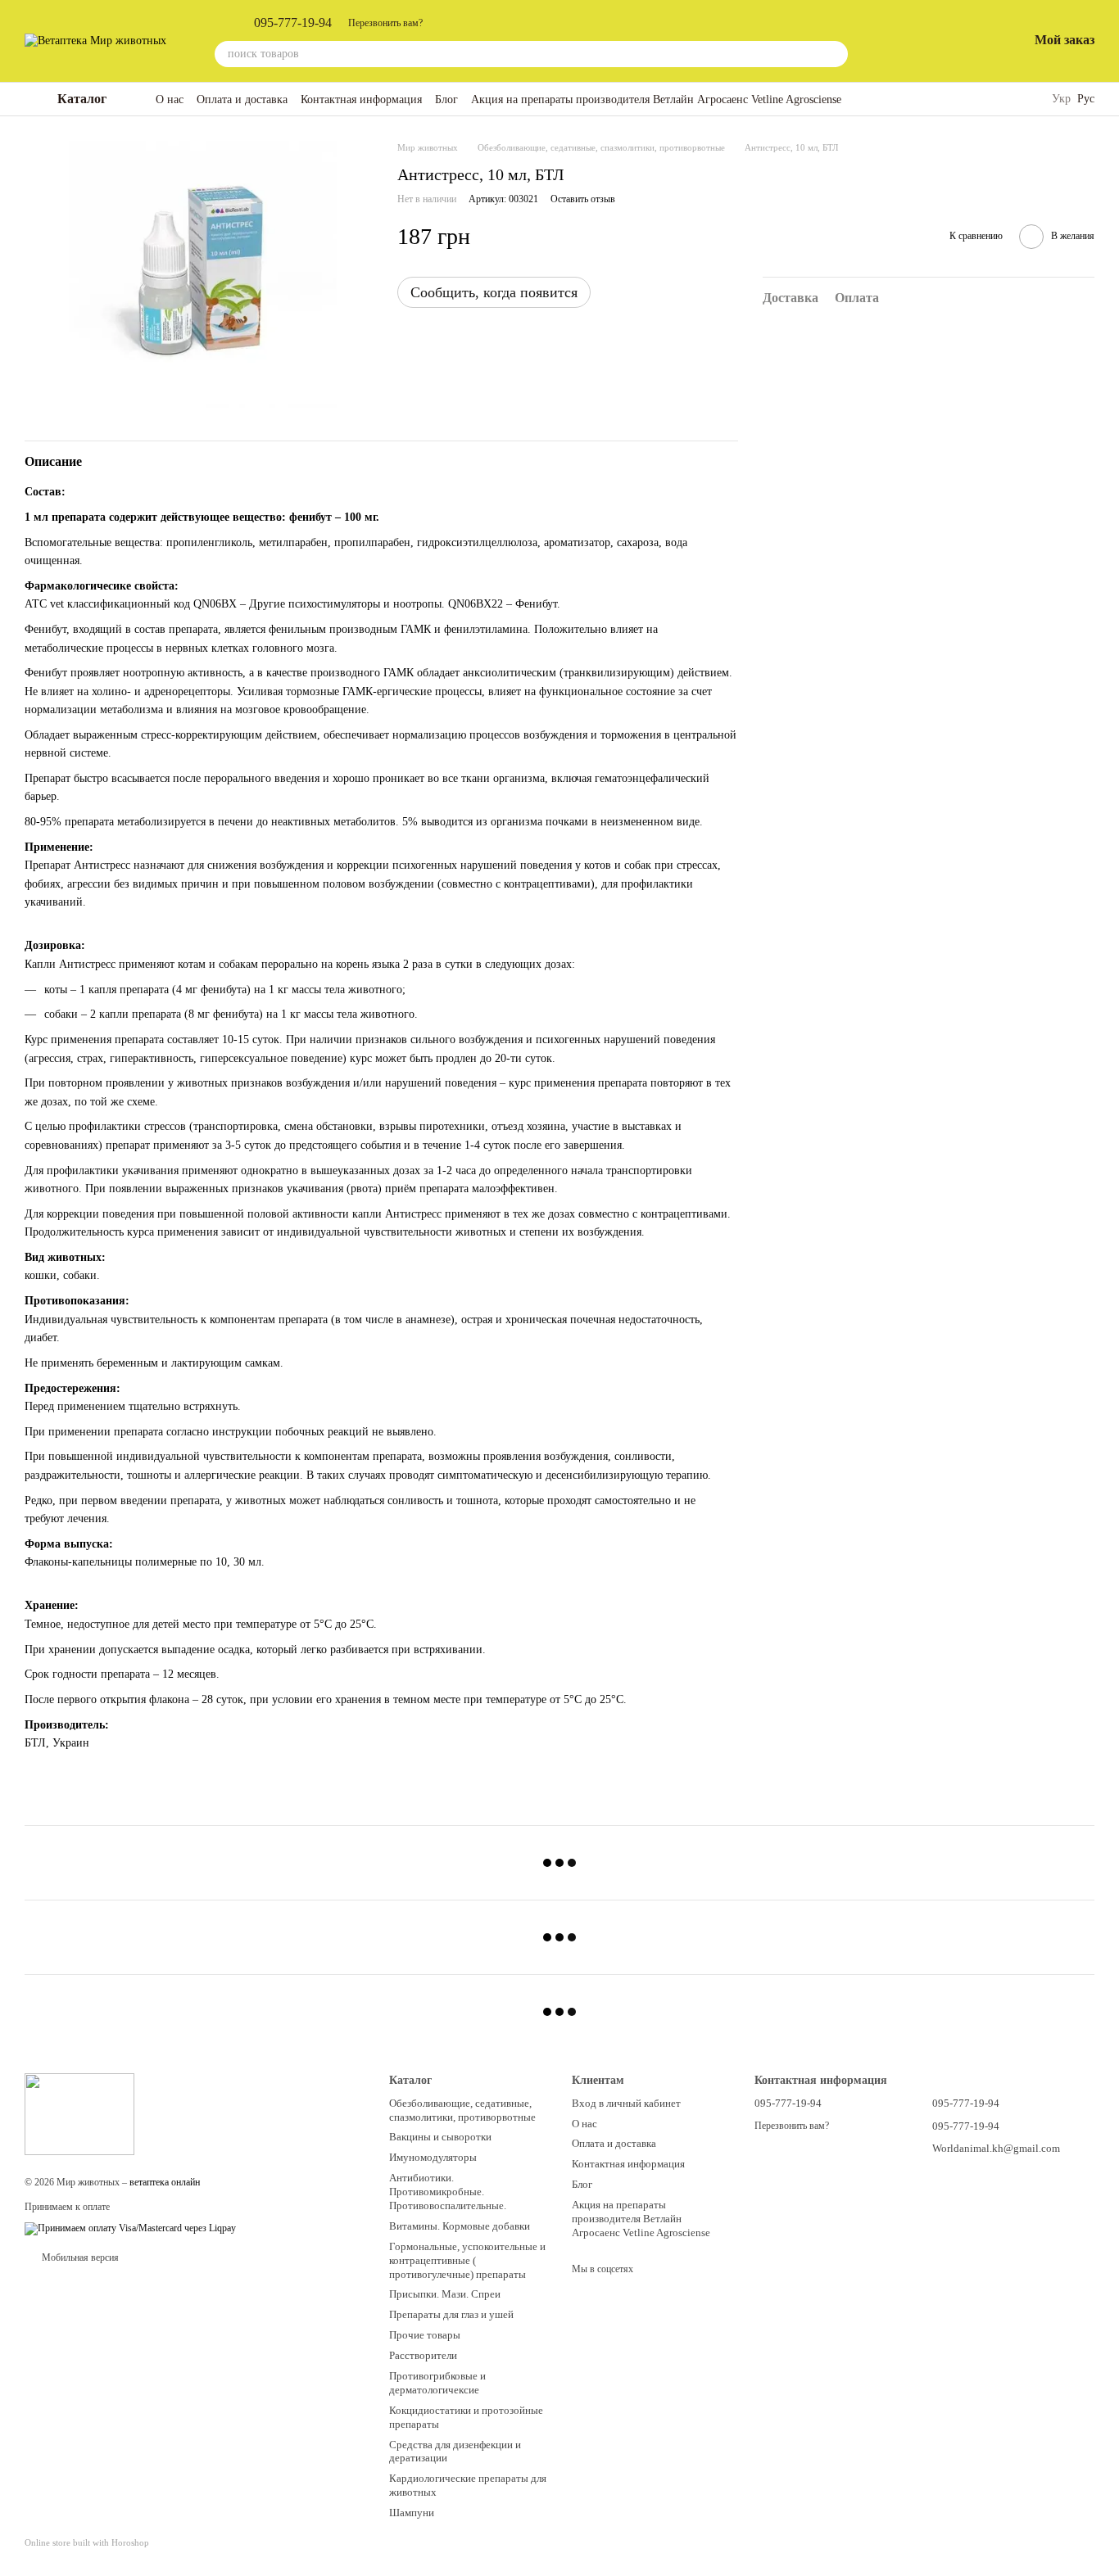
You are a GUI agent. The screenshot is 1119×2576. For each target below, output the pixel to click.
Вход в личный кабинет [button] (626, 2103)
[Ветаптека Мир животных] (79, 2113)
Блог (446, 99)
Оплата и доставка (242, 99)
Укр (1061, 99)
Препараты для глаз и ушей (451, 2314)
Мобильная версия (79, 2257)
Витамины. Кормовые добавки (460, 2226)
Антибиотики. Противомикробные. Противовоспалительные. (448, 2192)
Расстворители (423, 2355)
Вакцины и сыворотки (440, 2137)
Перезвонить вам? (385, 23)
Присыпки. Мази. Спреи (445, 2294)
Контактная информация (361, 99)
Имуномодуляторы (433, 2157)
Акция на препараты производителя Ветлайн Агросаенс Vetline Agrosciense (656, 99)
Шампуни (412, 2513)
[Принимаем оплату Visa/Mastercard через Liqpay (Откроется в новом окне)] (130, 2228)
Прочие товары (425, 2335)
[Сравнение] (930, 41)
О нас (170, 99)
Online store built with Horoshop (87, 2542)
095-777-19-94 (293, 23)
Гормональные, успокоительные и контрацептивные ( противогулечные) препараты (467, 2260)
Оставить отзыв (583, 199)
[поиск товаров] (835, 54)
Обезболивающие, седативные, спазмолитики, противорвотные (462, 2110)
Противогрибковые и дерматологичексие (437, 2383)
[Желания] (972, 41)
